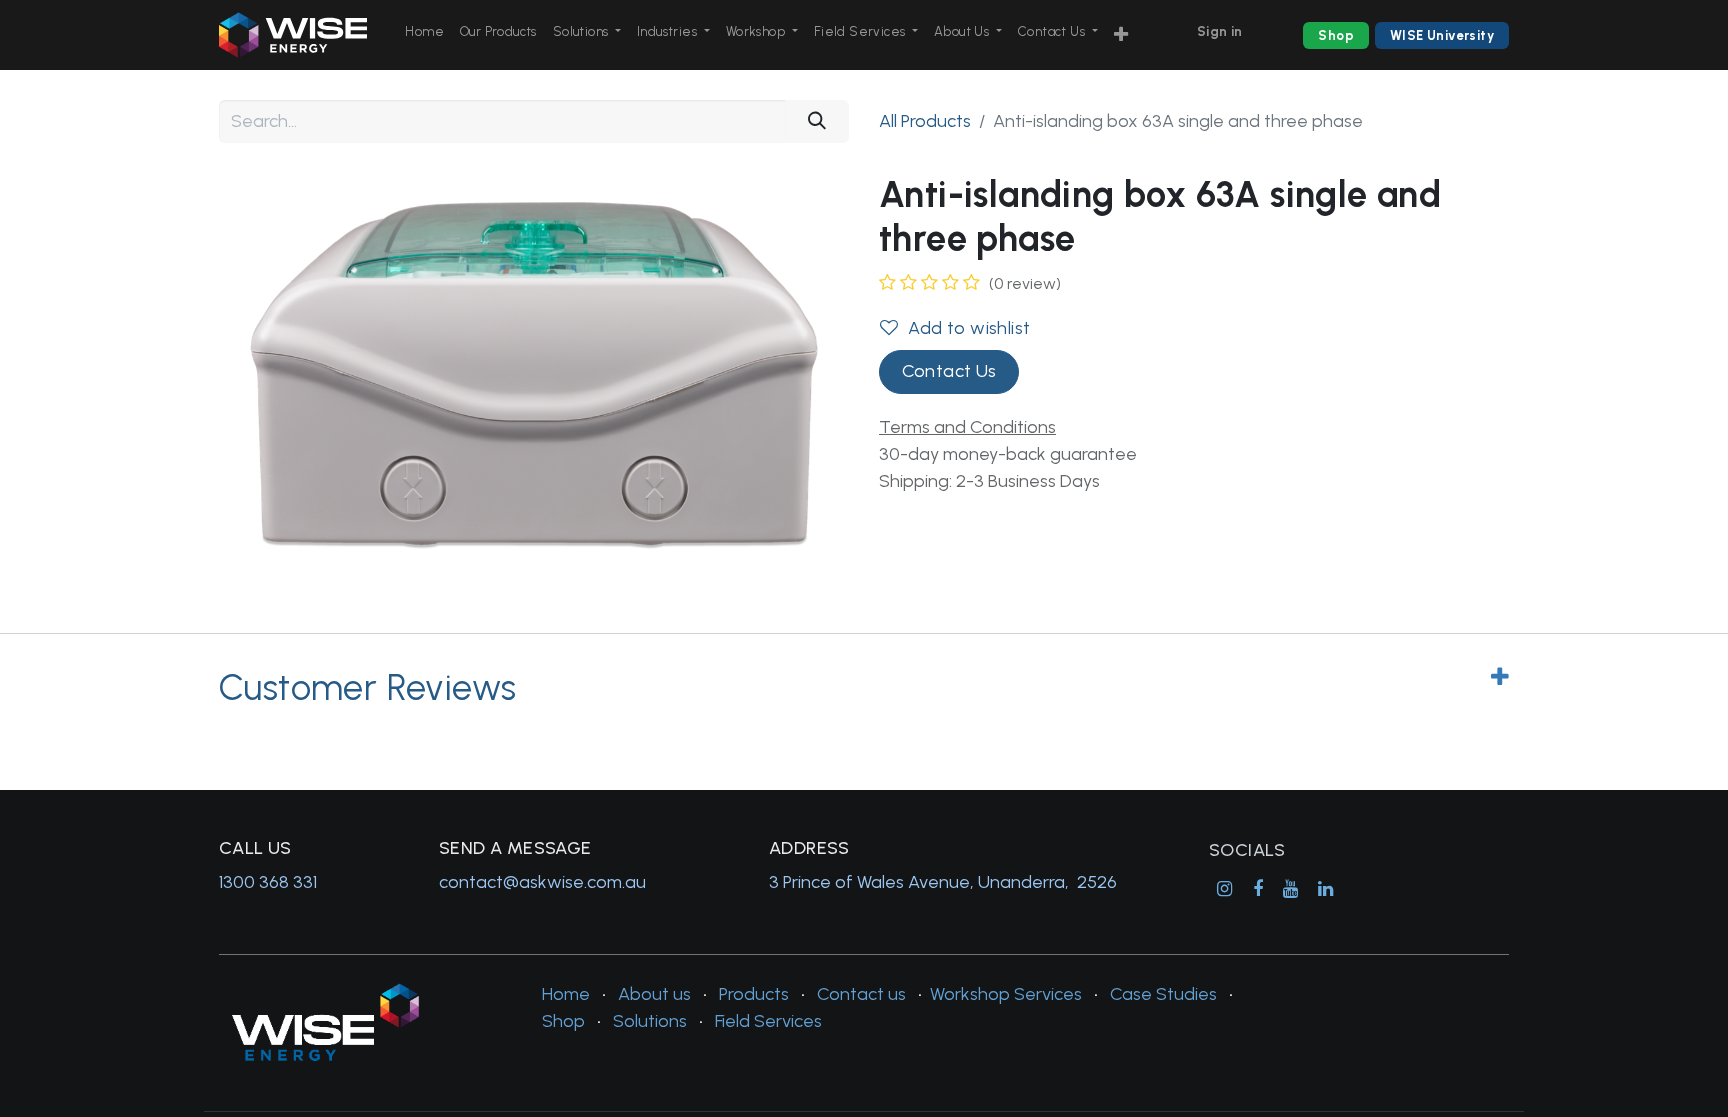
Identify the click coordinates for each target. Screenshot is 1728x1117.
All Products (925, 121)
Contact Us (949, 371)
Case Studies (1163, 994)
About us (654, 994)
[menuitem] (424, 32)
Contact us (861, 994)
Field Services (768, 1021)
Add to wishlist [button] (969, 328)
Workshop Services (1006, 994)
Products (754, 994)
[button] (1121, 35)
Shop (1336, 35)
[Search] (817, 121)
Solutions (650, 1021)
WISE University (1442, 35)
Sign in (1220, 31)
